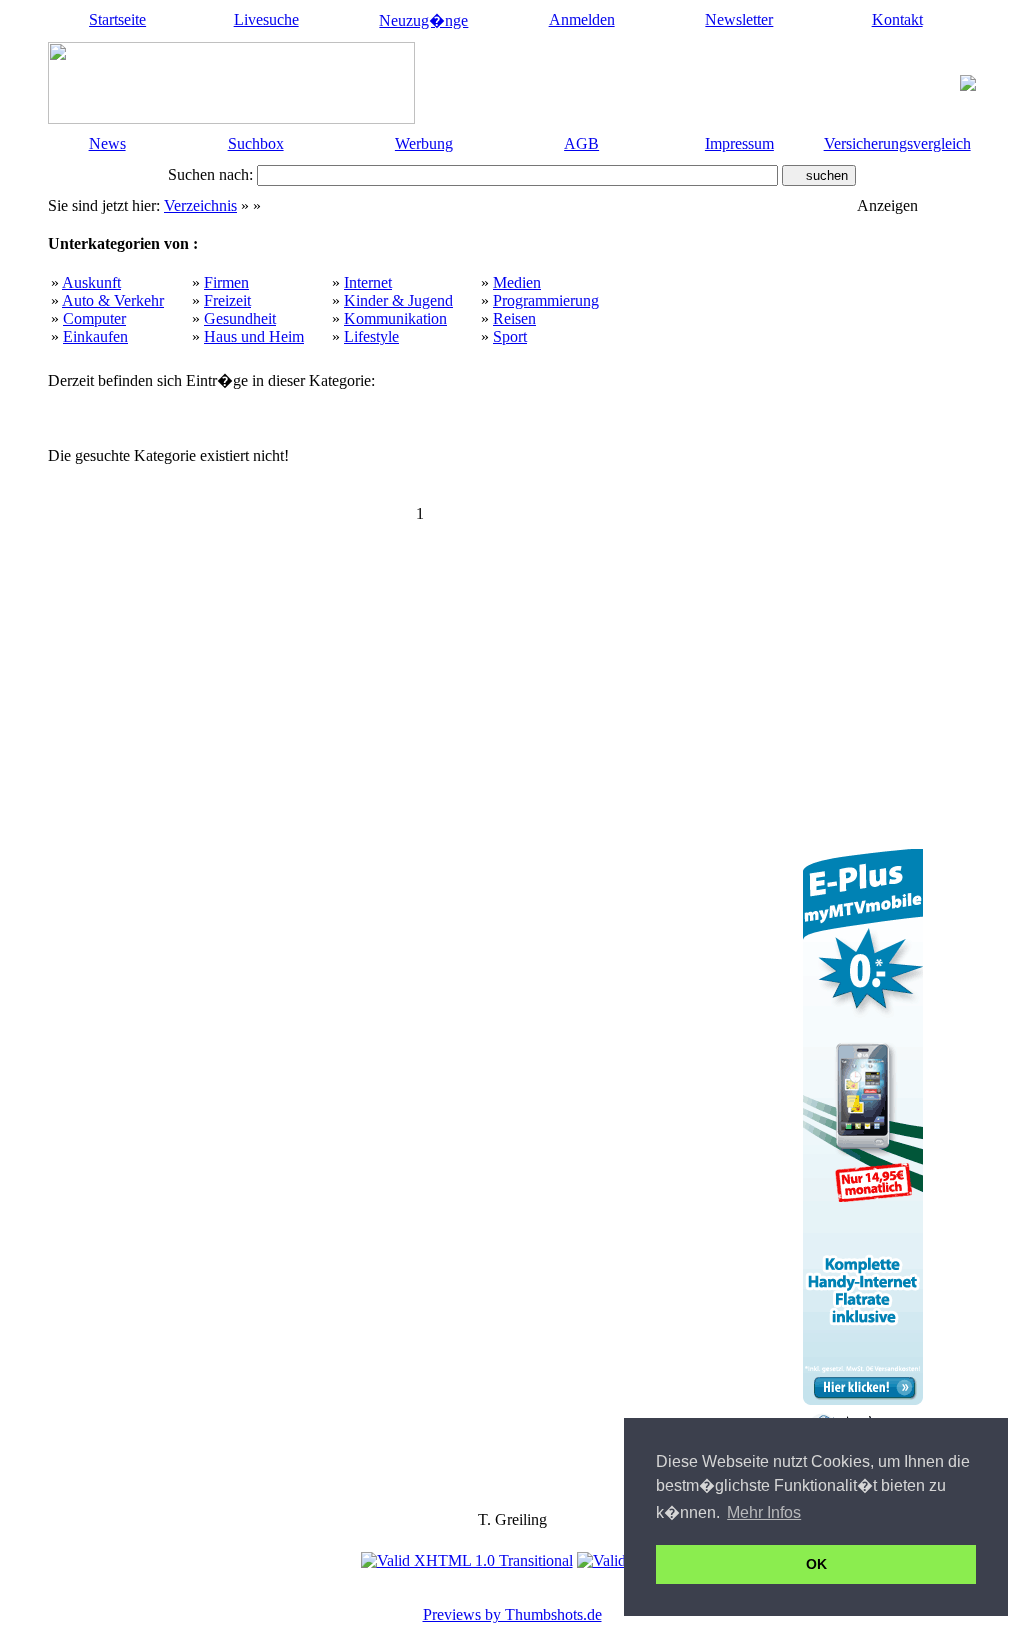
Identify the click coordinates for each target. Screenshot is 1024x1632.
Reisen (514, 318)
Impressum (739, 143)
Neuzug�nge (423, 20)
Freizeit (227, 300)
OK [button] (816, 1564)
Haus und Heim (254, 336)
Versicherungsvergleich (897, 143)
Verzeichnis (200, 205)
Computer (94, 318)
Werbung (424, 143)
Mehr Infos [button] (764, 1512)
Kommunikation (395, 318)
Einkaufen (95, 336)
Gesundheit (240, 318)
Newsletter (739, 19)
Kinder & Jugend (398, 300)
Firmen (226, 282)
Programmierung (546, 300)
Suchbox (256, 143)
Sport (510, 336)
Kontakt (897, 19)
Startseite (117, 19)
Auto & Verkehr (113, 300)
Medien (517, 282)
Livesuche (266, 19)
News (107, 143)
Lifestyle (371, 336)
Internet (368, 282)
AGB (581, 143)
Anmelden (582, 19)
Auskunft (91, 282)
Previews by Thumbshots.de (512, 1614)
